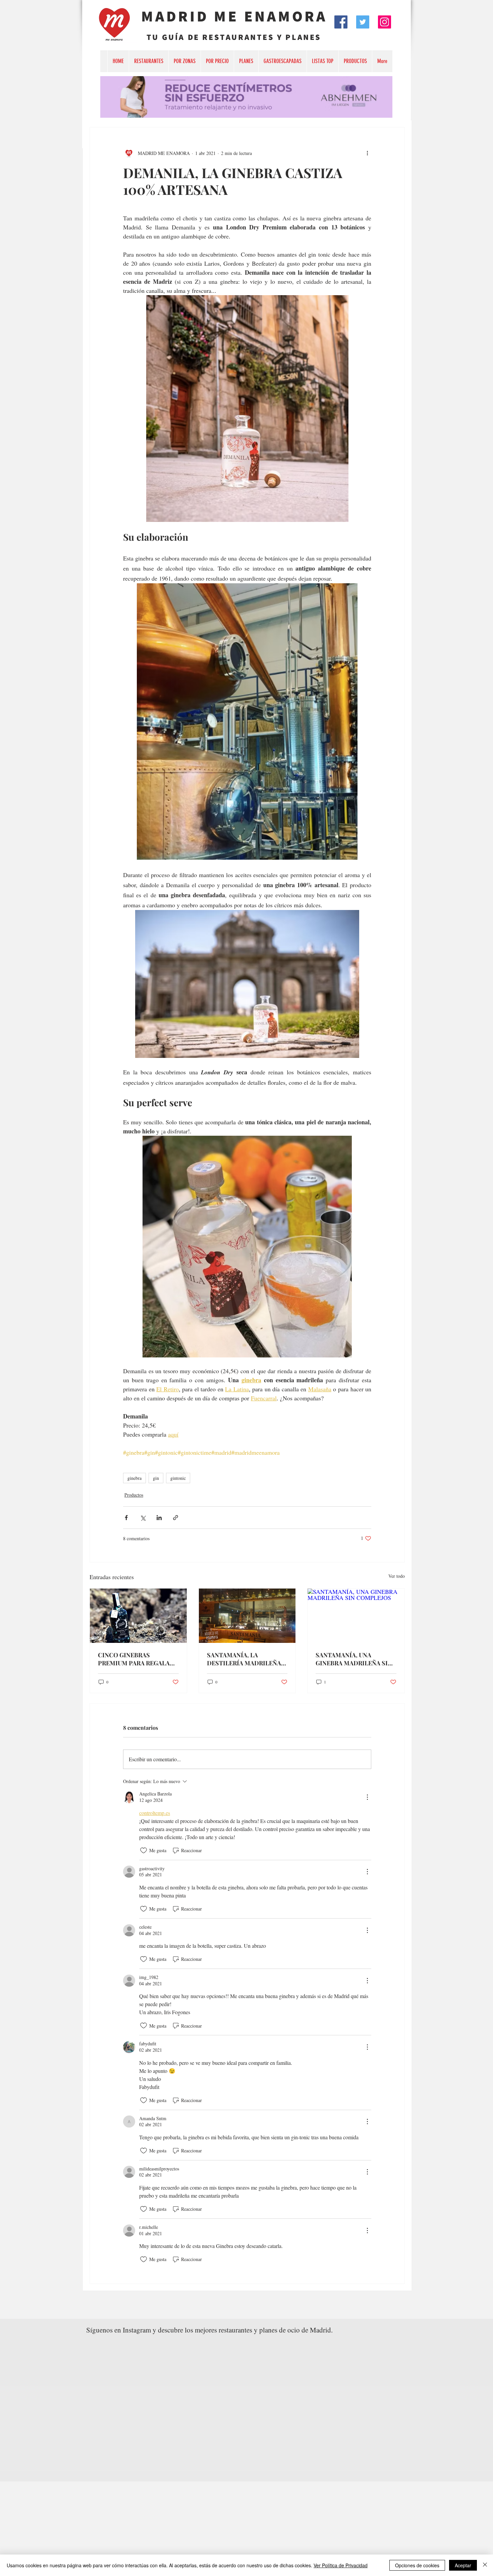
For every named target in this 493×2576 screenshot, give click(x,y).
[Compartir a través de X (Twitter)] (143, 1518)
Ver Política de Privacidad (341, 2565)
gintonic (178, 1478)
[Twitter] (363, 22)
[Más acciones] (367, 153)
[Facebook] (341, 22)
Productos (134, 1495)
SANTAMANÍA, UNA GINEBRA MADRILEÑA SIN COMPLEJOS (354, 1659)
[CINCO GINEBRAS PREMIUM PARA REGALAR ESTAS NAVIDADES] (138, 1616)
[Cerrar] (485, 2565)
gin (156, 1478)
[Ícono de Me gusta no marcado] (144, 1850)
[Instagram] (385, 22)
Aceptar (463, 2565)
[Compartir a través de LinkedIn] (159, 1518)
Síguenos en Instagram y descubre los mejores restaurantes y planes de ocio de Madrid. (209, 2330)
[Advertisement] (201, 2528)
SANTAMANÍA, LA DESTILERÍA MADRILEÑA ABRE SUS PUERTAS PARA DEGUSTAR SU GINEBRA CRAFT (244, 1659)
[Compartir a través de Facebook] (126, 1518)
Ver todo (397, 1576)
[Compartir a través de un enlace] (176, 1518)
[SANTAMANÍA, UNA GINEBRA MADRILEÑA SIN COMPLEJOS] (356, 1616)
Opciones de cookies (417, 2565)
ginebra (134, 1478)
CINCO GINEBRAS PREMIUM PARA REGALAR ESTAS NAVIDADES (136, 1659)
